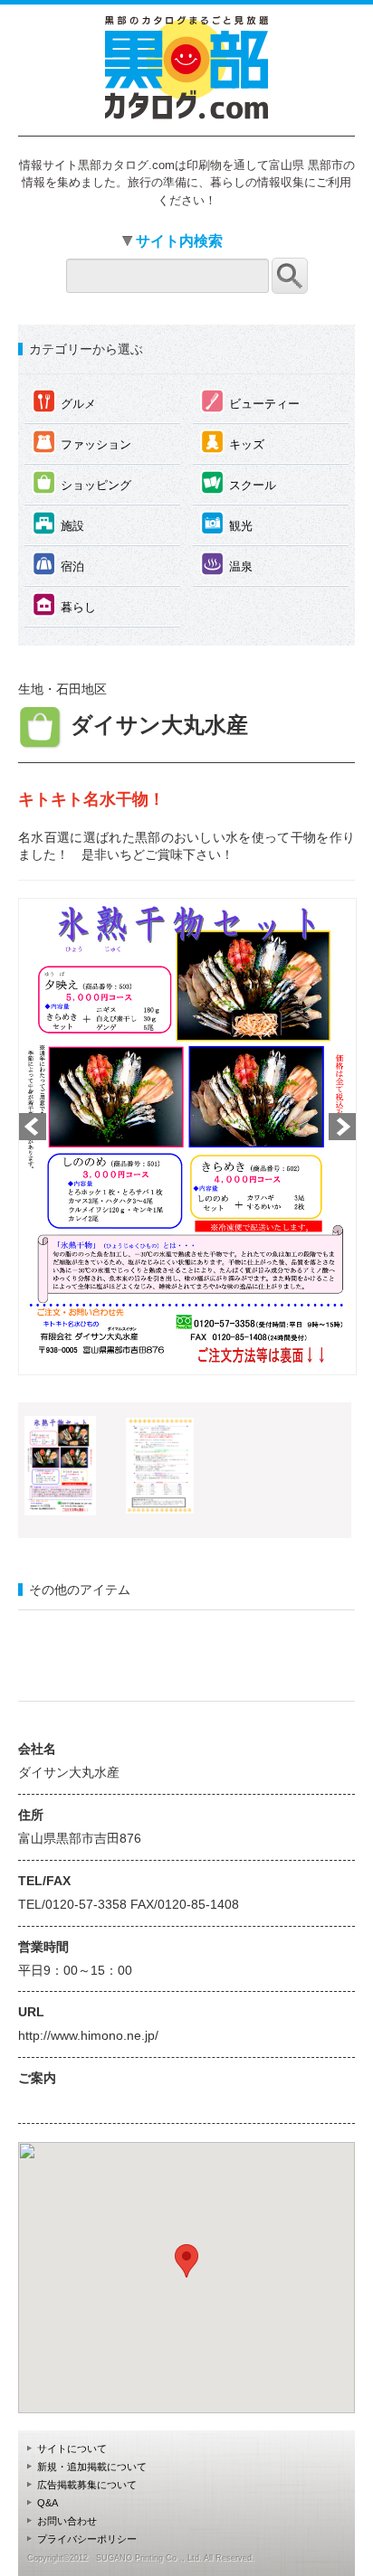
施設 (58, 523)
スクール (239, 482)
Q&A (48, 2503)
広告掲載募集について (87, 2485)
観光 (227, 523)
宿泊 (58, 564)
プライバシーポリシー (87, 2539)
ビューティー (250, 401)
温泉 (227, 564)
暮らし (64, 604)
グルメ (64, 401)
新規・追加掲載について (92, 2467)
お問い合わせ (67, 2521)
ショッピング (82, 482)
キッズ (233, 442)
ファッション (82, 442)
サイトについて (72, 2449)
